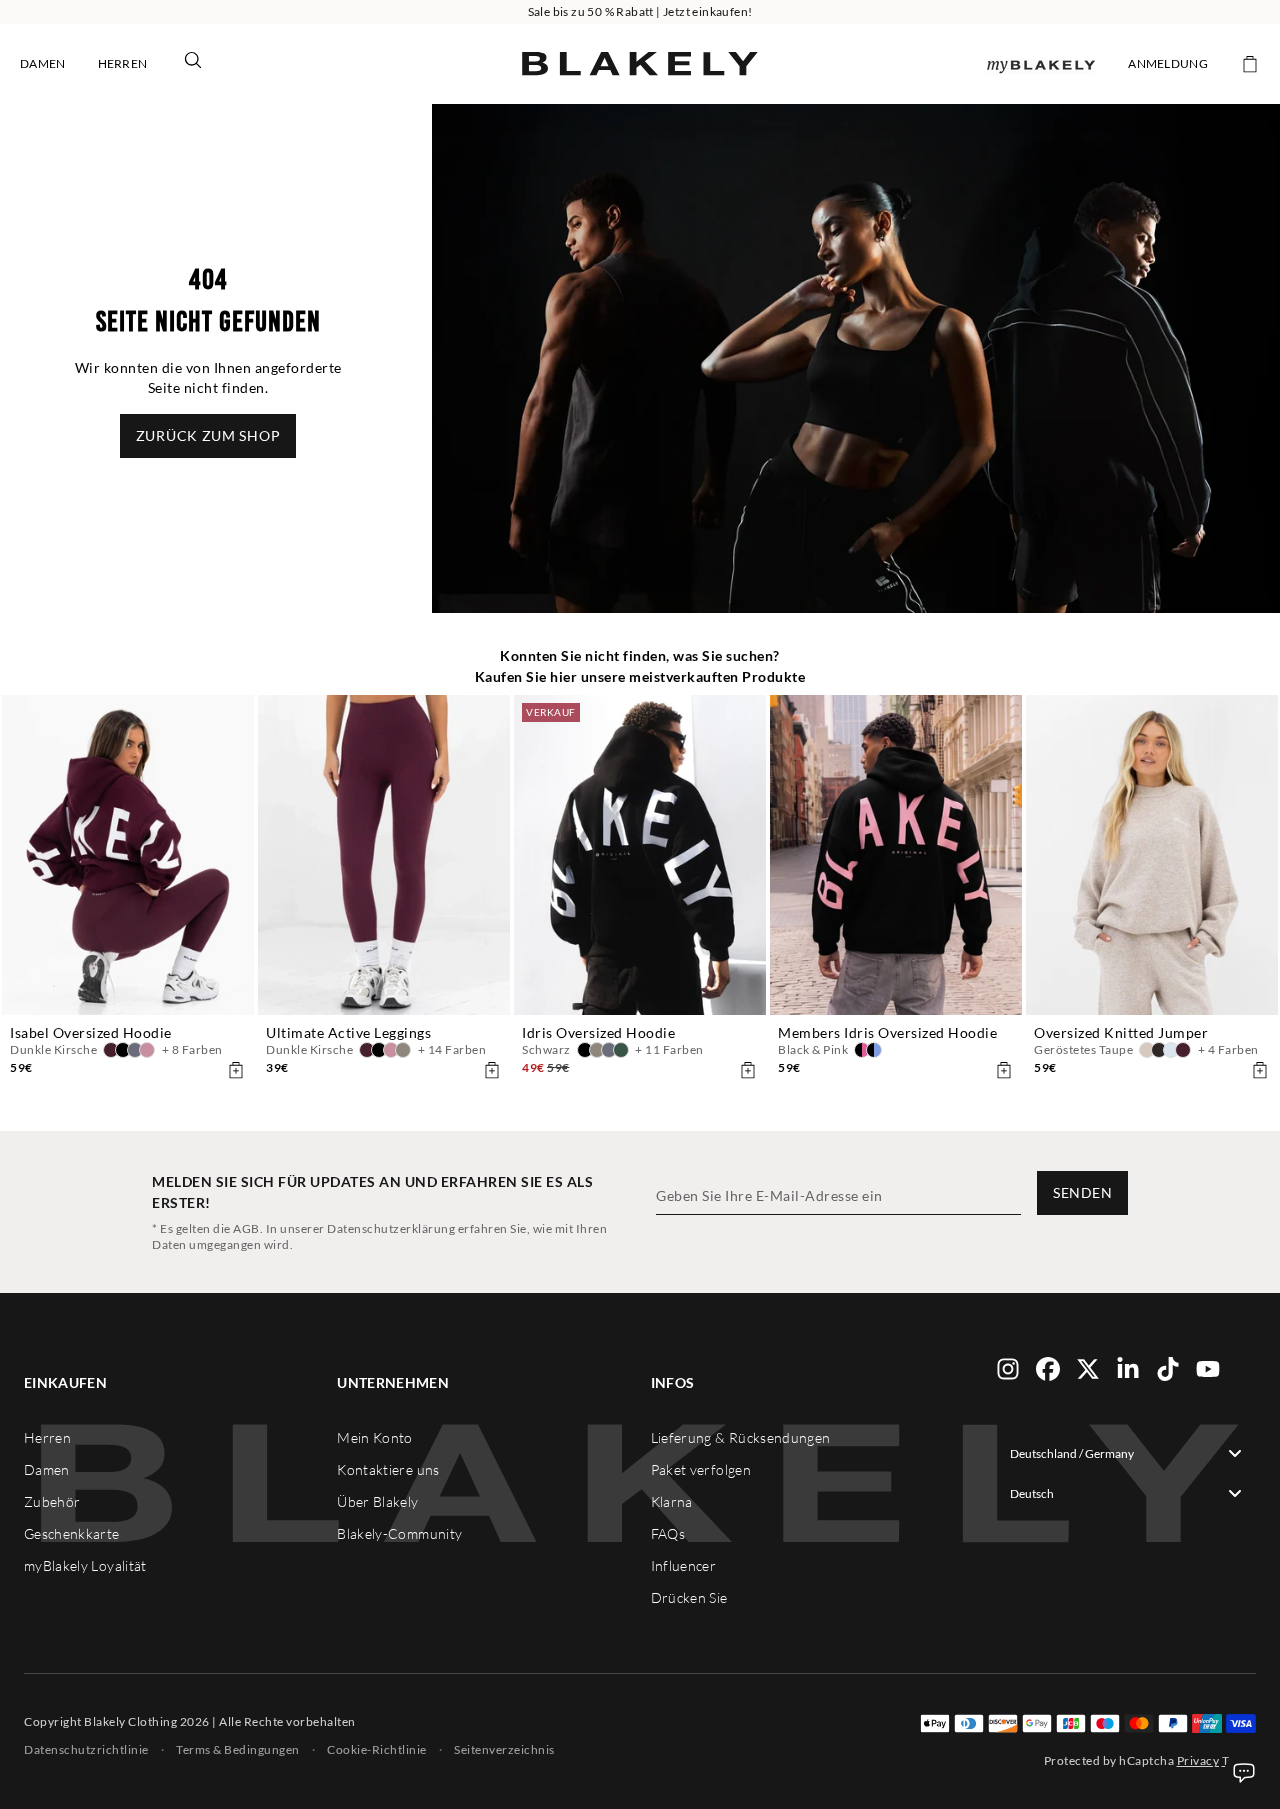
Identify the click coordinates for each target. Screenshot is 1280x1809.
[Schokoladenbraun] (1159, 1050)
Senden (1082, 1192)
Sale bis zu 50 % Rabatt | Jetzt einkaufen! (640, 11)
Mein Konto (375, 1437)
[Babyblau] (1171, 1050)
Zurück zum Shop (208, 435)
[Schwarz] (123, 1050)
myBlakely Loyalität (85, 1565)
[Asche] (609, 1050)
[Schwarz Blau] (874, 1050)
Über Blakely (377, 1501)
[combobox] (1126, 1453)
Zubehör (52, 1501)
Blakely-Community (399, 1533)
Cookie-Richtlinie (377, 1749)
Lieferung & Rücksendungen (741, 1437)
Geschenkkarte (72, 1533)
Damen (43, 63)
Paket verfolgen (701, 1469)
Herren (123, 63)
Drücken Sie (689, 1597)
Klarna (672, 1501)
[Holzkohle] (135, 1050)
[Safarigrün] (403, 1050)
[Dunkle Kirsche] (111, 1050)
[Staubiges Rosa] (147, 1050)
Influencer (684, 1565)
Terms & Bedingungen (238, 1749)
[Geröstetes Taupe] (1147, 1050)
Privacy (1198, 1760)
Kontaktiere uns (388, 1469)
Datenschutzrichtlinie (86, 1749)
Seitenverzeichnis (504, 1749)
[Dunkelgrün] (621, 1050)
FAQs (668, 1533)
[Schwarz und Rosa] (862, 1050)
